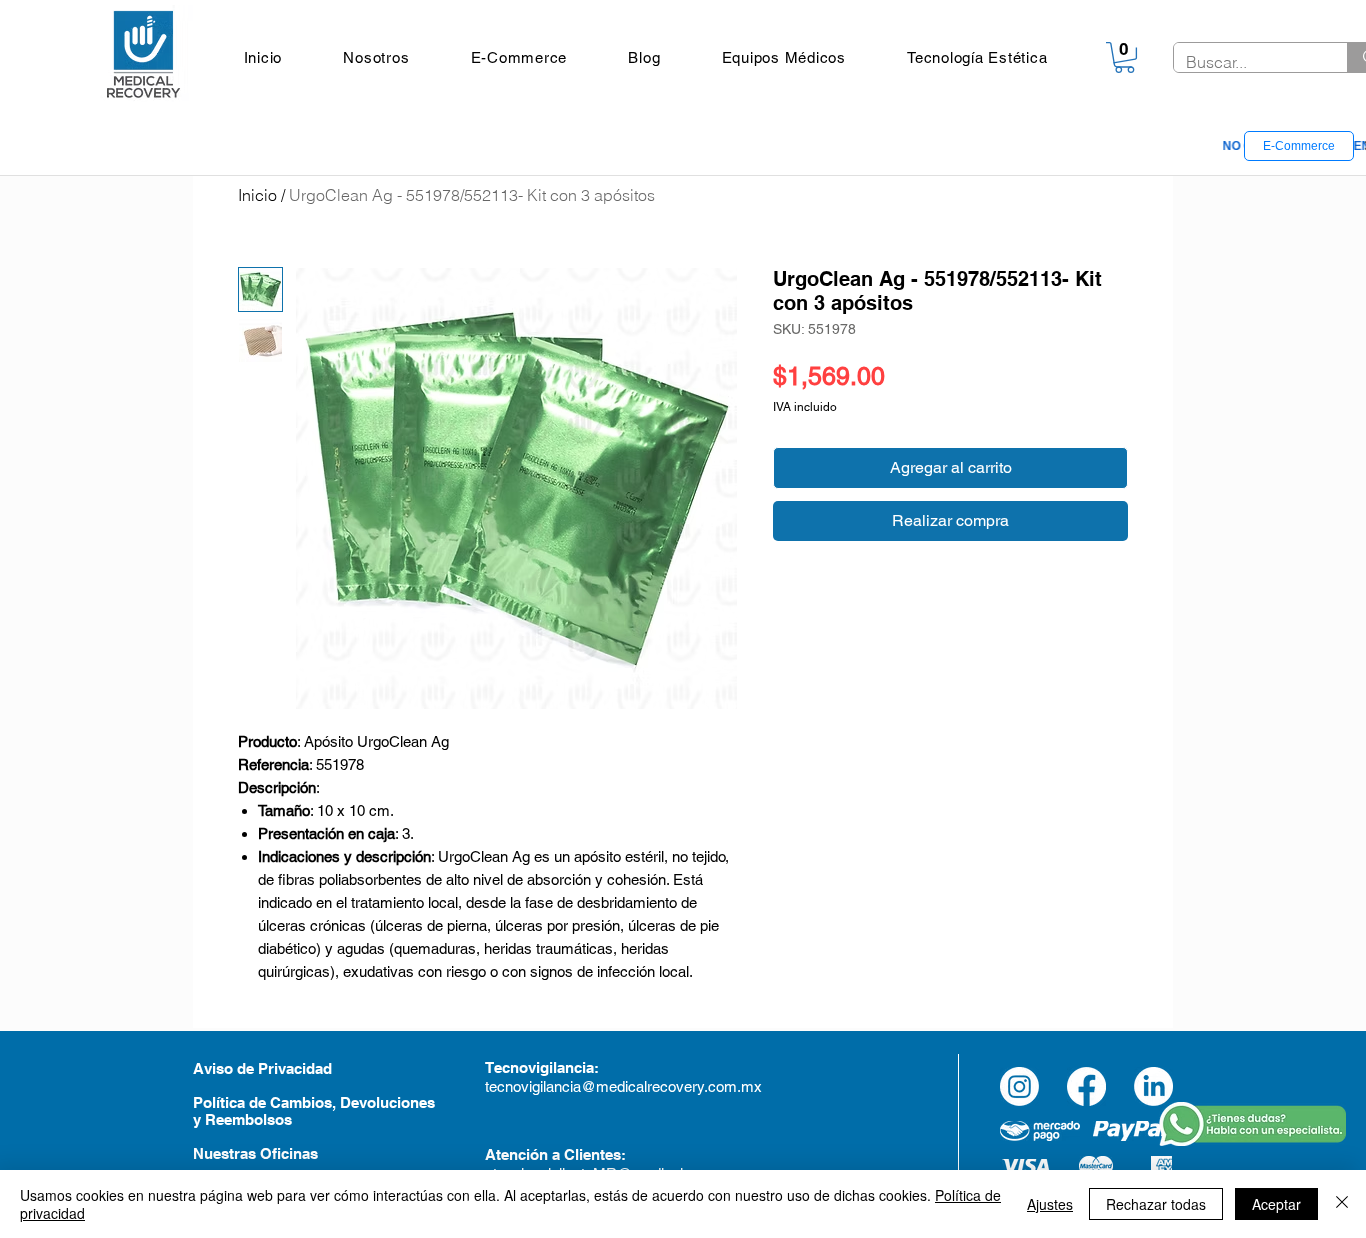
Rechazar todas (1156, 1204)
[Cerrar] (1342, 1204)
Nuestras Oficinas (255, 1153)
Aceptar (1276, 1204)
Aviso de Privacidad (262, 1068)
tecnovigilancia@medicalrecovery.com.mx (625, 1086)
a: (592, 1067)
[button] (784, 57)
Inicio (257, 195)
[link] (1124, 57)
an (565, 1067)
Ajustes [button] (1050, 1204)
